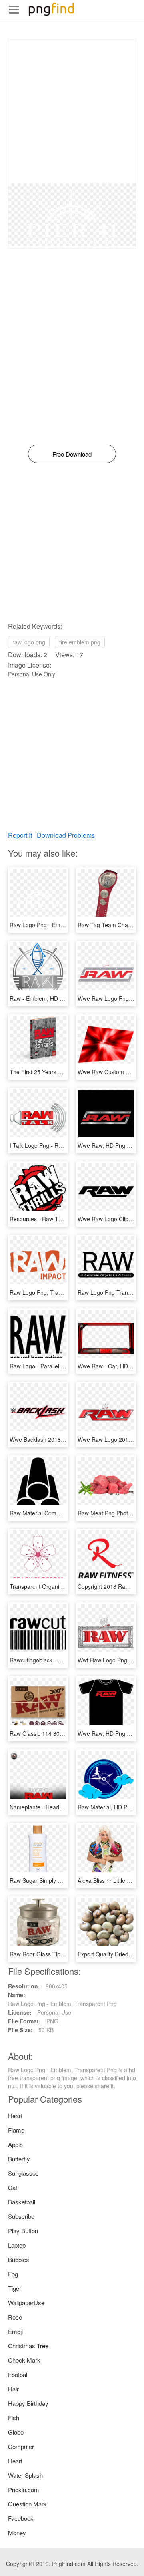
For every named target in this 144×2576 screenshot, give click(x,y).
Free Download (72, 454)
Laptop (17, 2245)
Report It (20, 835)
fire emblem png (80, 642)
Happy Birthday (28, 2403)
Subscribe (21, 2216)
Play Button (23, 2231)
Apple (15, 2144)
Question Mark (27, 2504)
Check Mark (24, 2360)
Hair (13, 2389)
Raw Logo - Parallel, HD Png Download (59, 1366)
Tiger (15, 2288)
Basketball (22, 2202)
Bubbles (19, 2259)
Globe (16, 2432)
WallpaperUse (26, 2303)
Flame (16, 2130)
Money (17, 2533)
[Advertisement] (72, 111)
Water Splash (25, 2475)
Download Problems (66, 835)
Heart (15, 2116)
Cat (13, 2187)
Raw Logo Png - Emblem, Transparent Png (64, 925)
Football (18, 2374)
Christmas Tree (28, 2346)
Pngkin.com (24, 2490)
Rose (15, 2317)
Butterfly (19, 2159)
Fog (13, 2274)
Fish (14, 2418)
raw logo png (29, 642)
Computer (21, 2446)
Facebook (21, 2518)
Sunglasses (23, 2173)
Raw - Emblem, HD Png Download (53, 998)
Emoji (15, 2331)
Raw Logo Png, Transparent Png (51, 1292)
